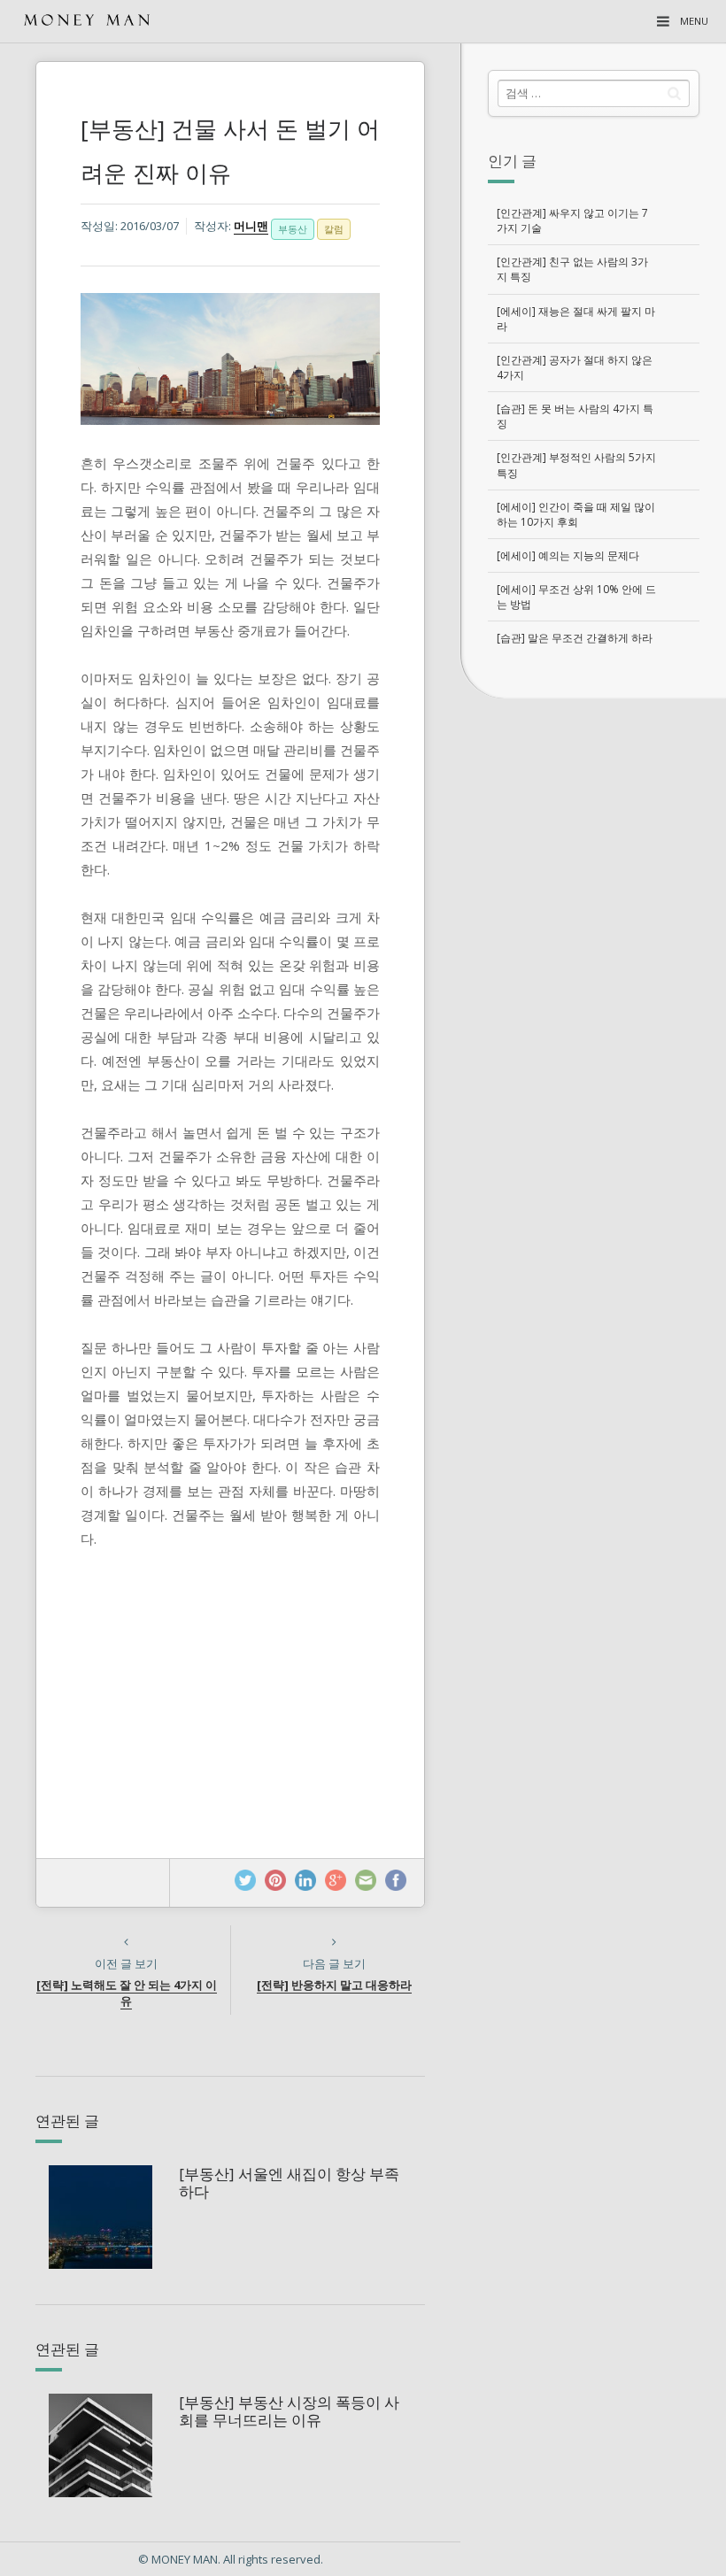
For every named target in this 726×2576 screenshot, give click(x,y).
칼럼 (334, 229)
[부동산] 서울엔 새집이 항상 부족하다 (289, 2183)
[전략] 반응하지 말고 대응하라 (334, 1985)
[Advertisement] (593, 818)
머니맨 (251, 226)
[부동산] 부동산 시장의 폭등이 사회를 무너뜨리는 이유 (289, 2411)
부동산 (293, 229)
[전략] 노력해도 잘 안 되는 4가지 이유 (127, 1993)
